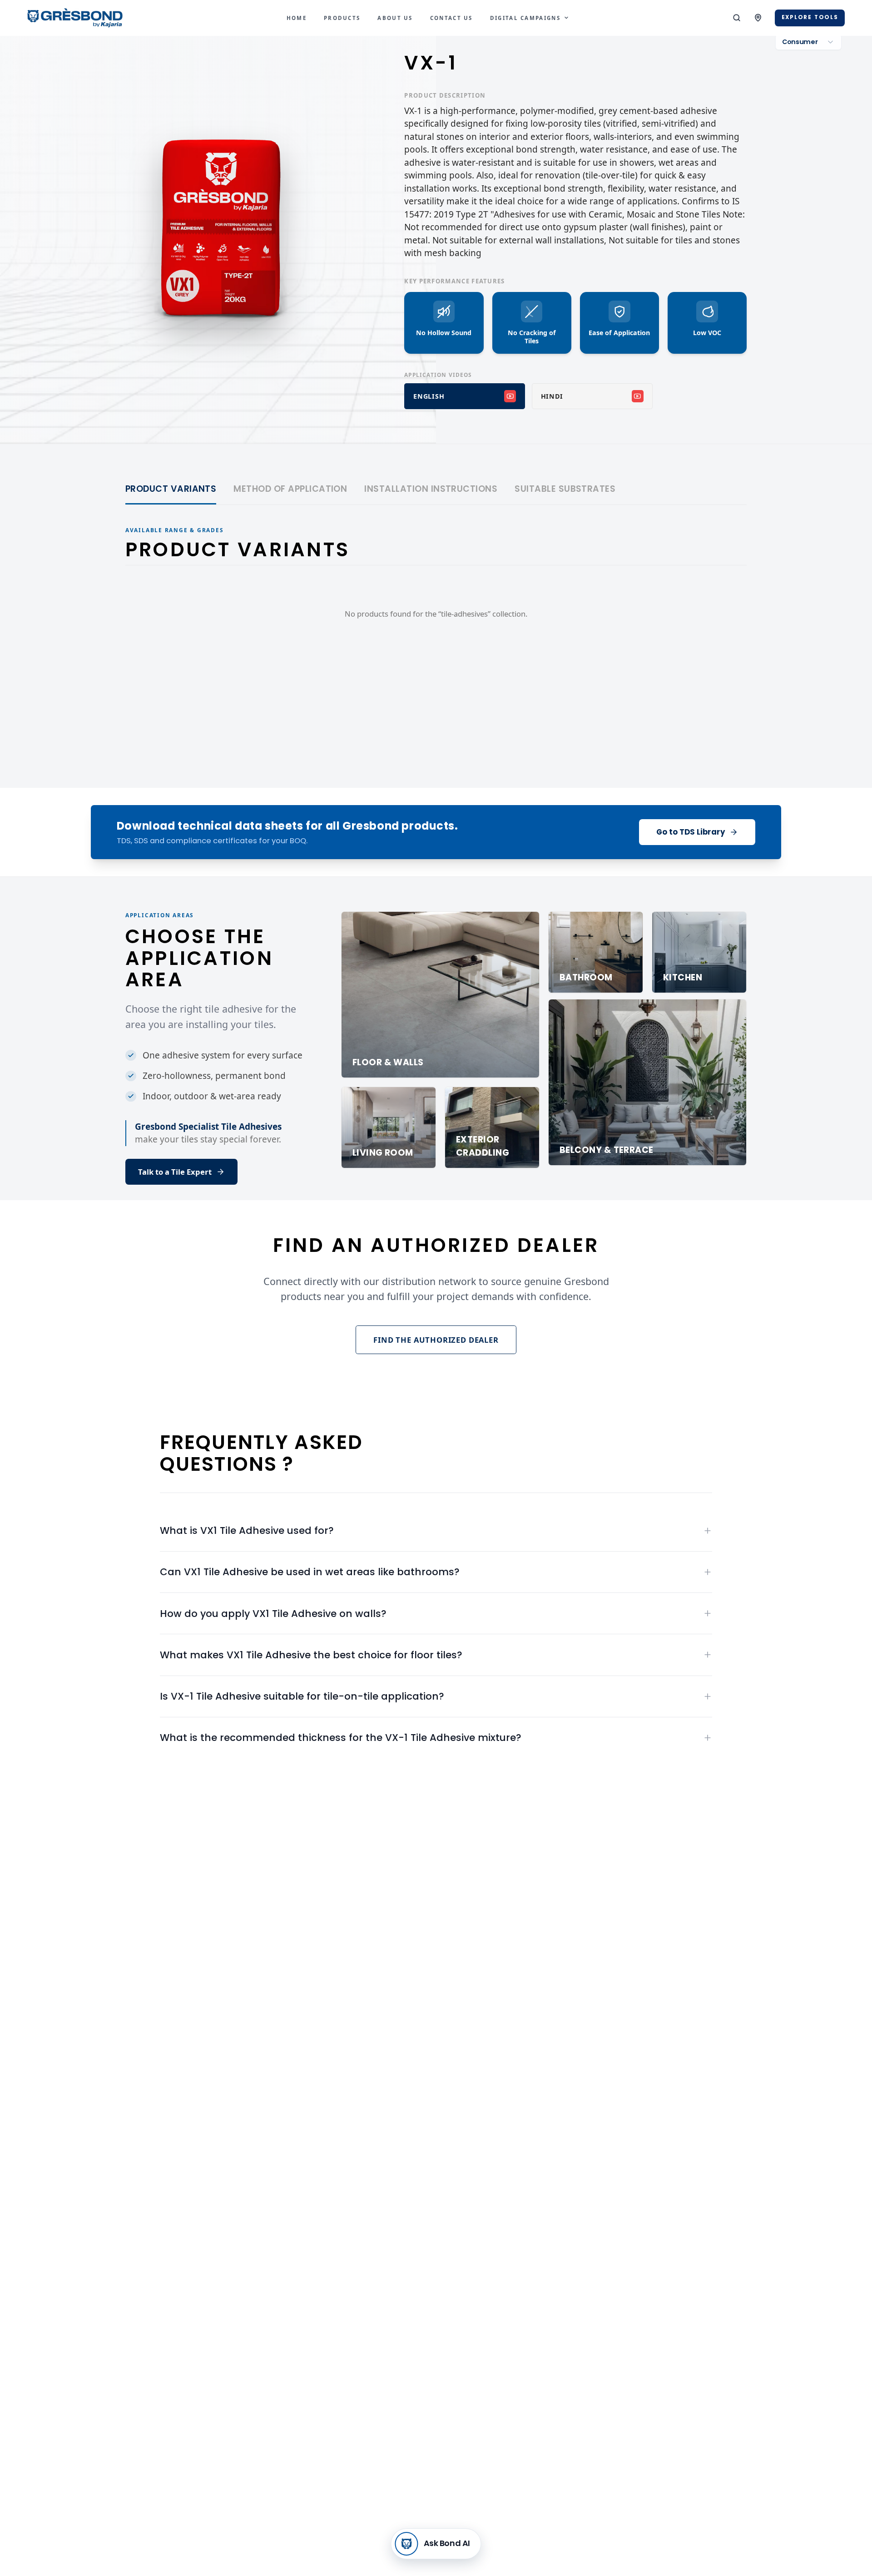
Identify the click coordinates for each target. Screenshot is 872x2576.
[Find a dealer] (758, 18)
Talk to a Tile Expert (175, 1172)
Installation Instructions (431, 489)
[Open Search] (737, 18)
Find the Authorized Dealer (436, 1340)
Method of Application (290, 489)
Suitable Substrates (565, 489)
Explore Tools (810, 17)
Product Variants (171, 489)
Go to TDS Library (691, 832)
